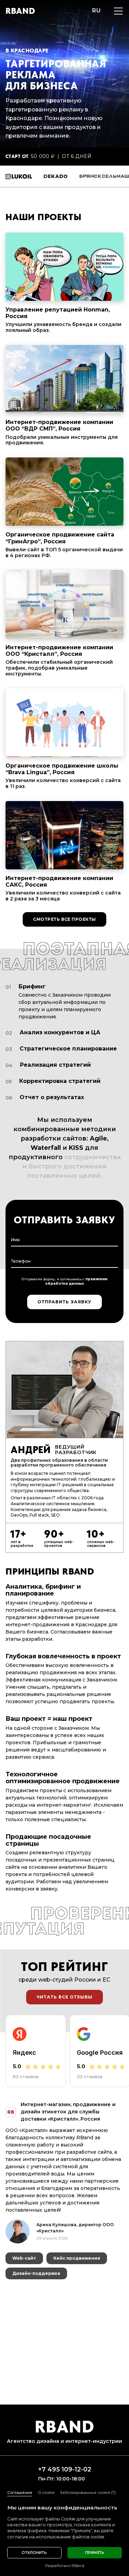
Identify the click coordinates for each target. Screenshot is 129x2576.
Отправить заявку (64, 1302)
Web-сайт (24, 2240)
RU (96, 11)
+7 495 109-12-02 (65, 2470)
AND (20, 11)
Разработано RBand (65, 2566)
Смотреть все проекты (64, 919)
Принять (95, 2553)
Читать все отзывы (64, 1997)
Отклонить (34, 2553)
